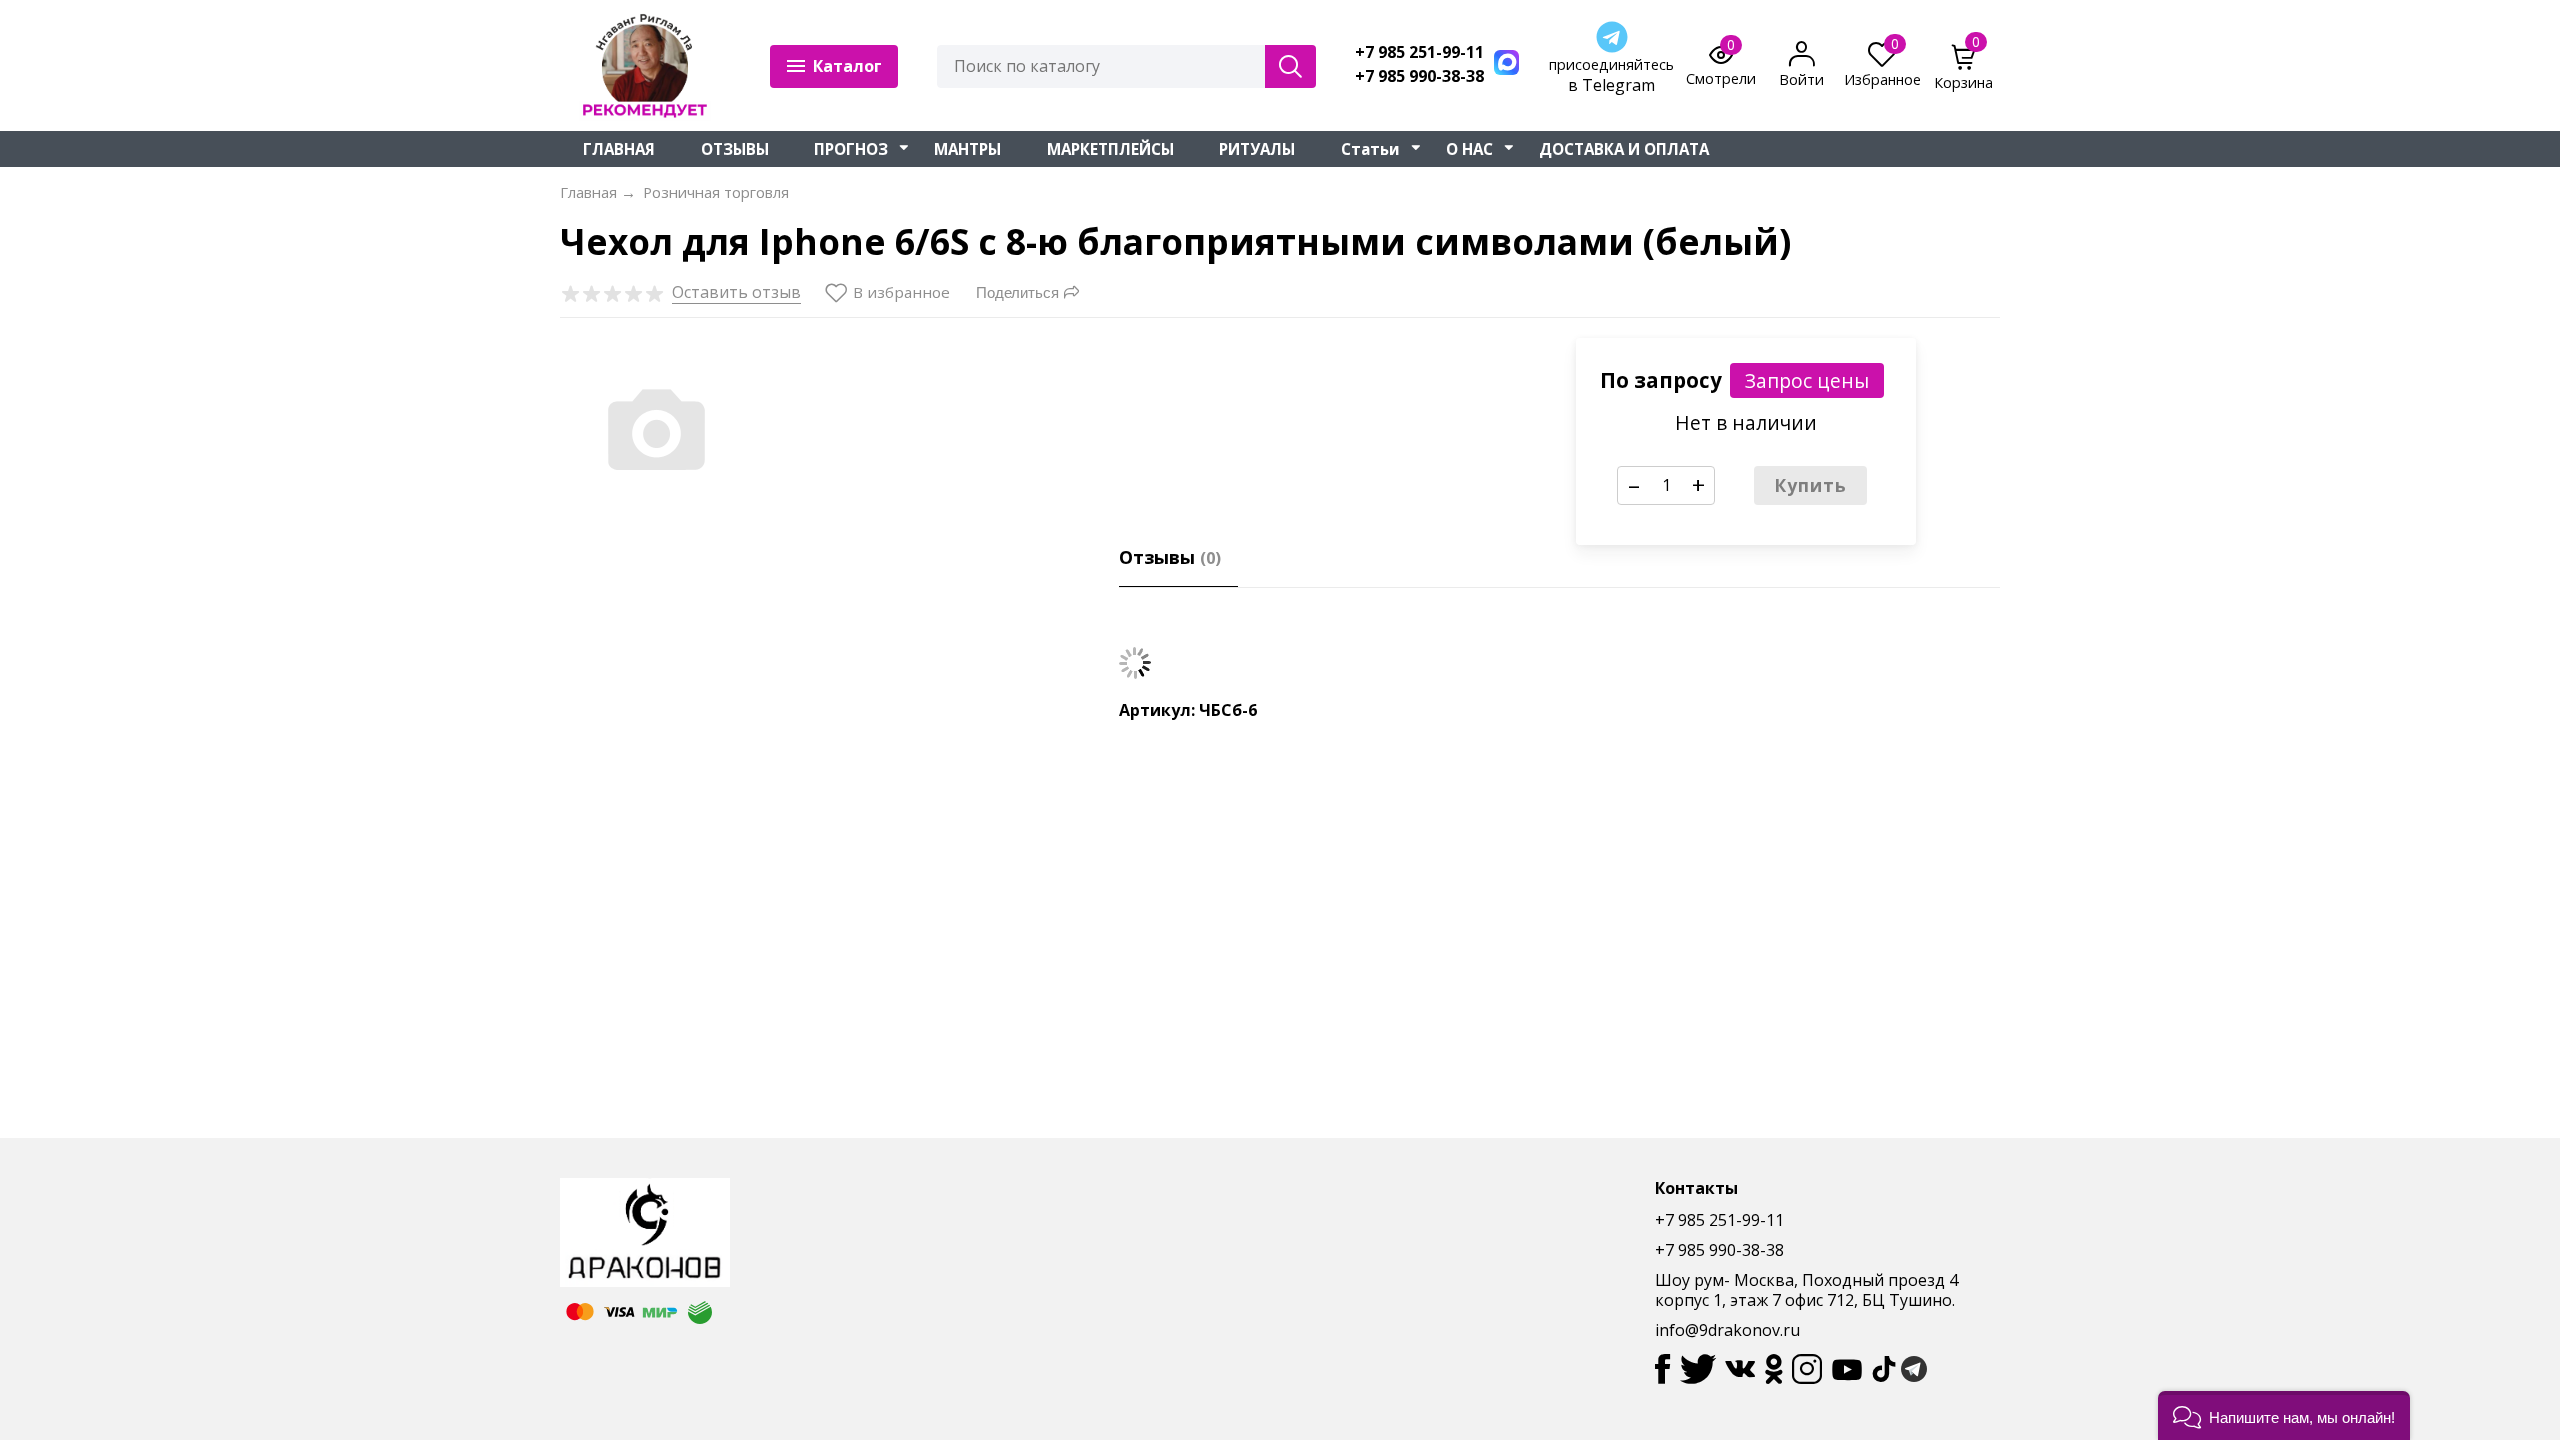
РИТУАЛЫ (1257, 149)
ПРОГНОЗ (851, 149)
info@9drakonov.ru (1727, 1330)
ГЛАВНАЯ (619, 149)
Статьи (1370, 149)
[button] (2284, 1415)
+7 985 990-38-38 (1419, 76)
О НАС (1469, 149)
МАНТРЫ (967, 149)
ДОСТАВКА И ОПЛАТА (1624, 149)
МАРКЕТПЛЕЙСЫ (1110, 149)
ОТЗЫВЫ (735, 149)
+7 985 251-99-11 (1419, 52)
